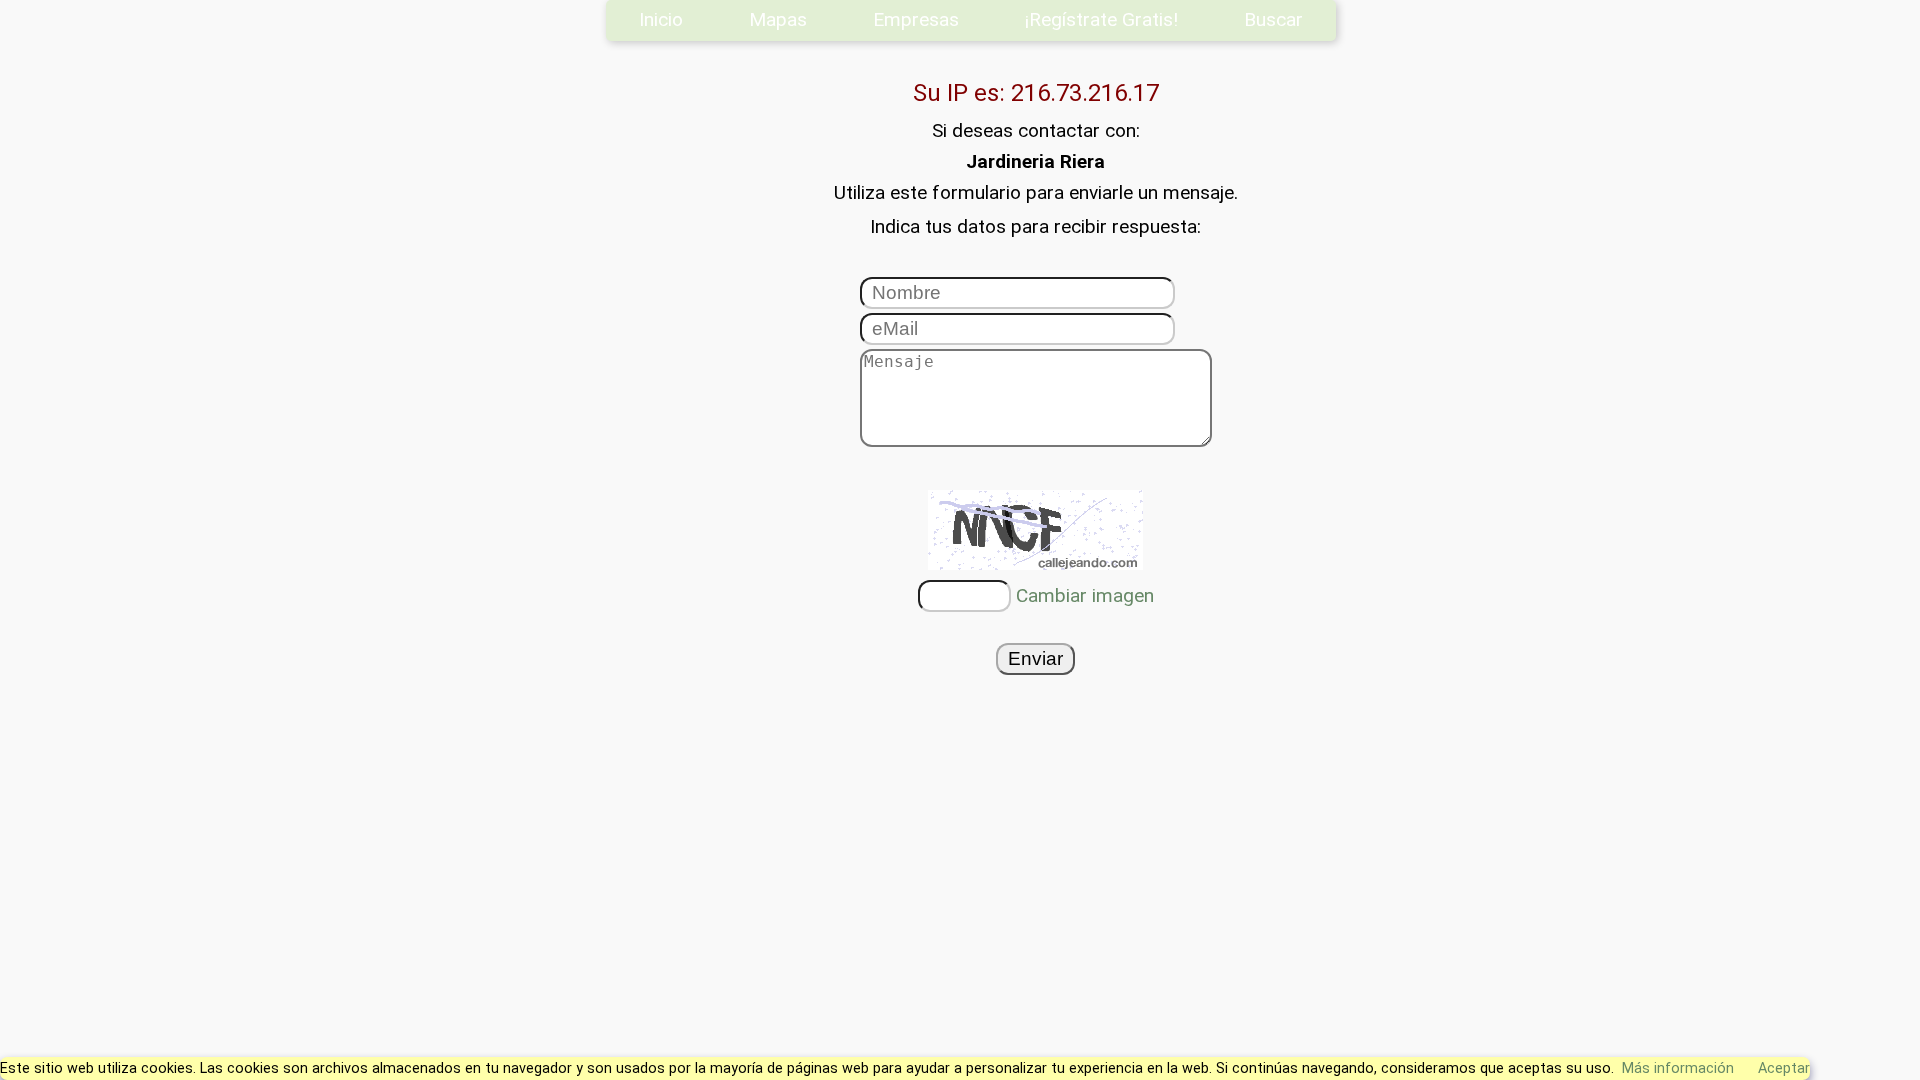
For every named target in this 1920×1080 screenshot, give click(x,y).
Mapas (778, 19)
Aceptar (1784, 1068)
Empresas (916, 19)
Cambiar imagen (1085, 595)
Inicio (661, 19)
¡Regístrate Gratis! (1101, 19)
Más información (1678, 1068)
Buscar (1273, 19)
